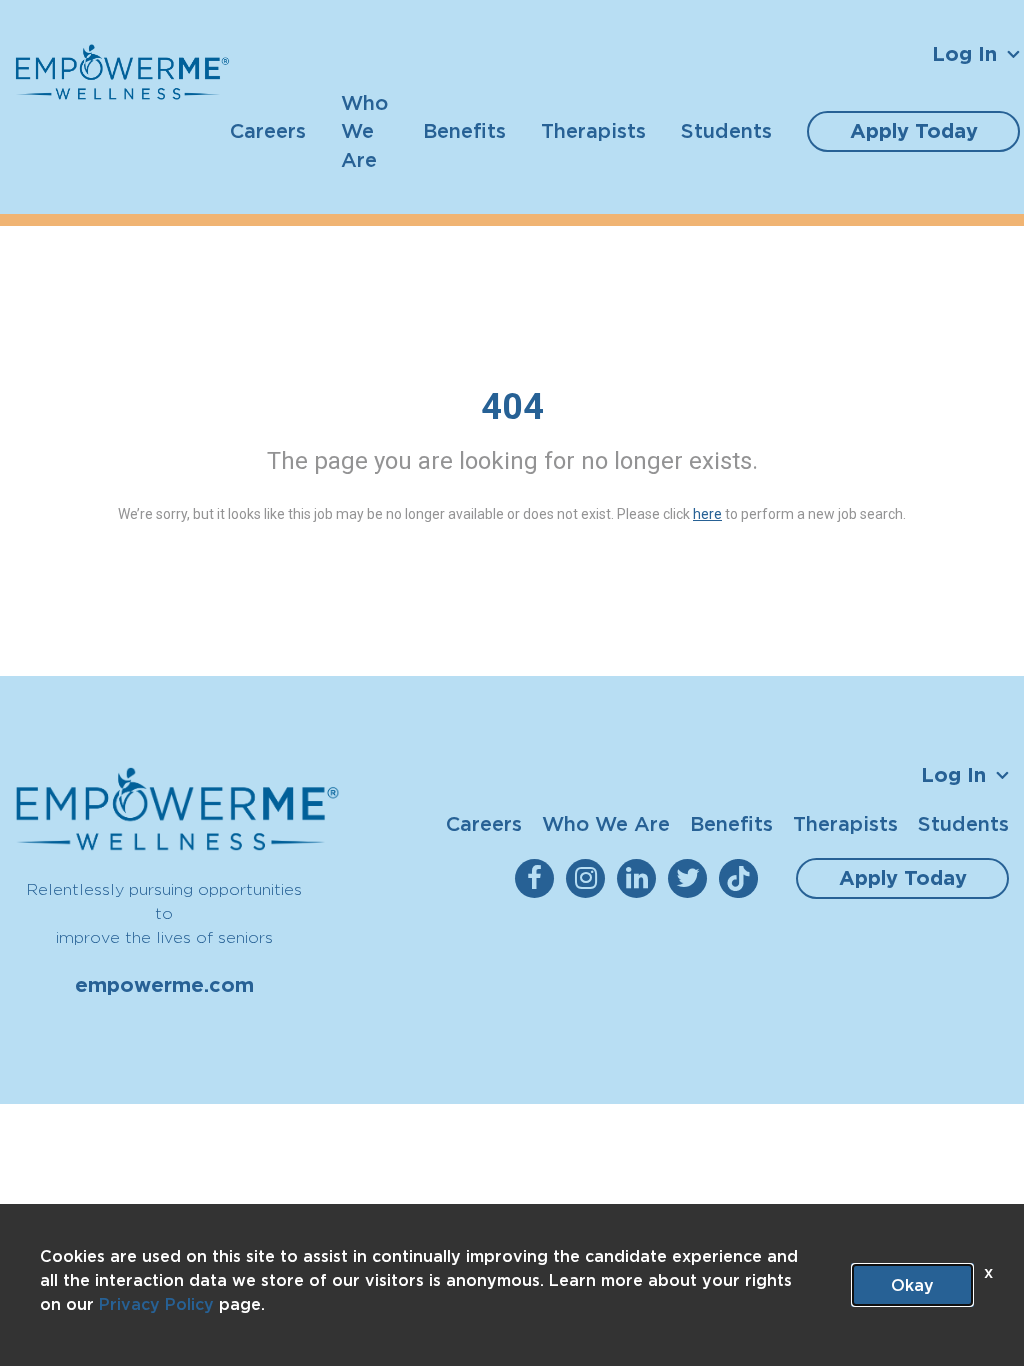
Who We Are (364, 131)
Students (726, 130)
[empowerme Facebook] (538, 878)
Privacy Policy (156, 1304)
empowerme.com (164, 985)
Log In (964, 54)
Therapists (593, 130)
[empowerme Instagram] (589, 878)
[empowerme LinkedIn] (640, 878)
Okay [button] (912, 1285)
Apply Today (914, 131)
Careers (268, 130)
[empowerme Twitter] (691, 878)
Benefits (464, 130)
